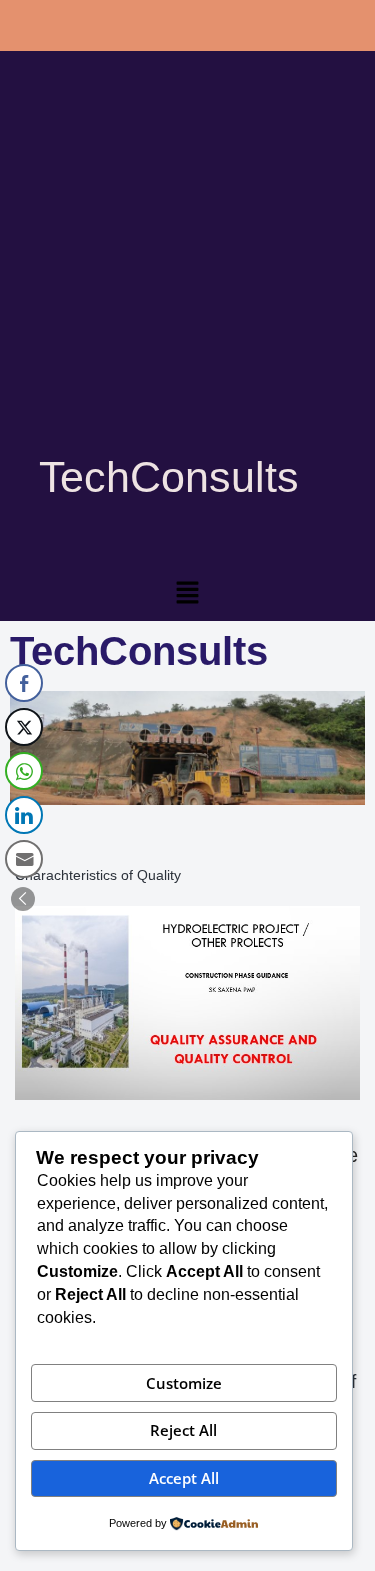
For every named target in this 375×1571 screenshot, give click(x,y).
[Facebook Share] (24, 683)
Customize (184, 1383)
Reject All (183, 1430)
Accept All (184, 1478)
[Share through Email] (24, 859)
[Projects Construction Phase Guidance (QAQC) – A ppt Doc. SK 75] (187, 1003)
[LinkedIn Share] (24, 815)
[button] (187, 594)
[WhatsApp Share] (24, 771)
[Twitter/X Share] (24, 727)
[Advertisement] (187, 277)
